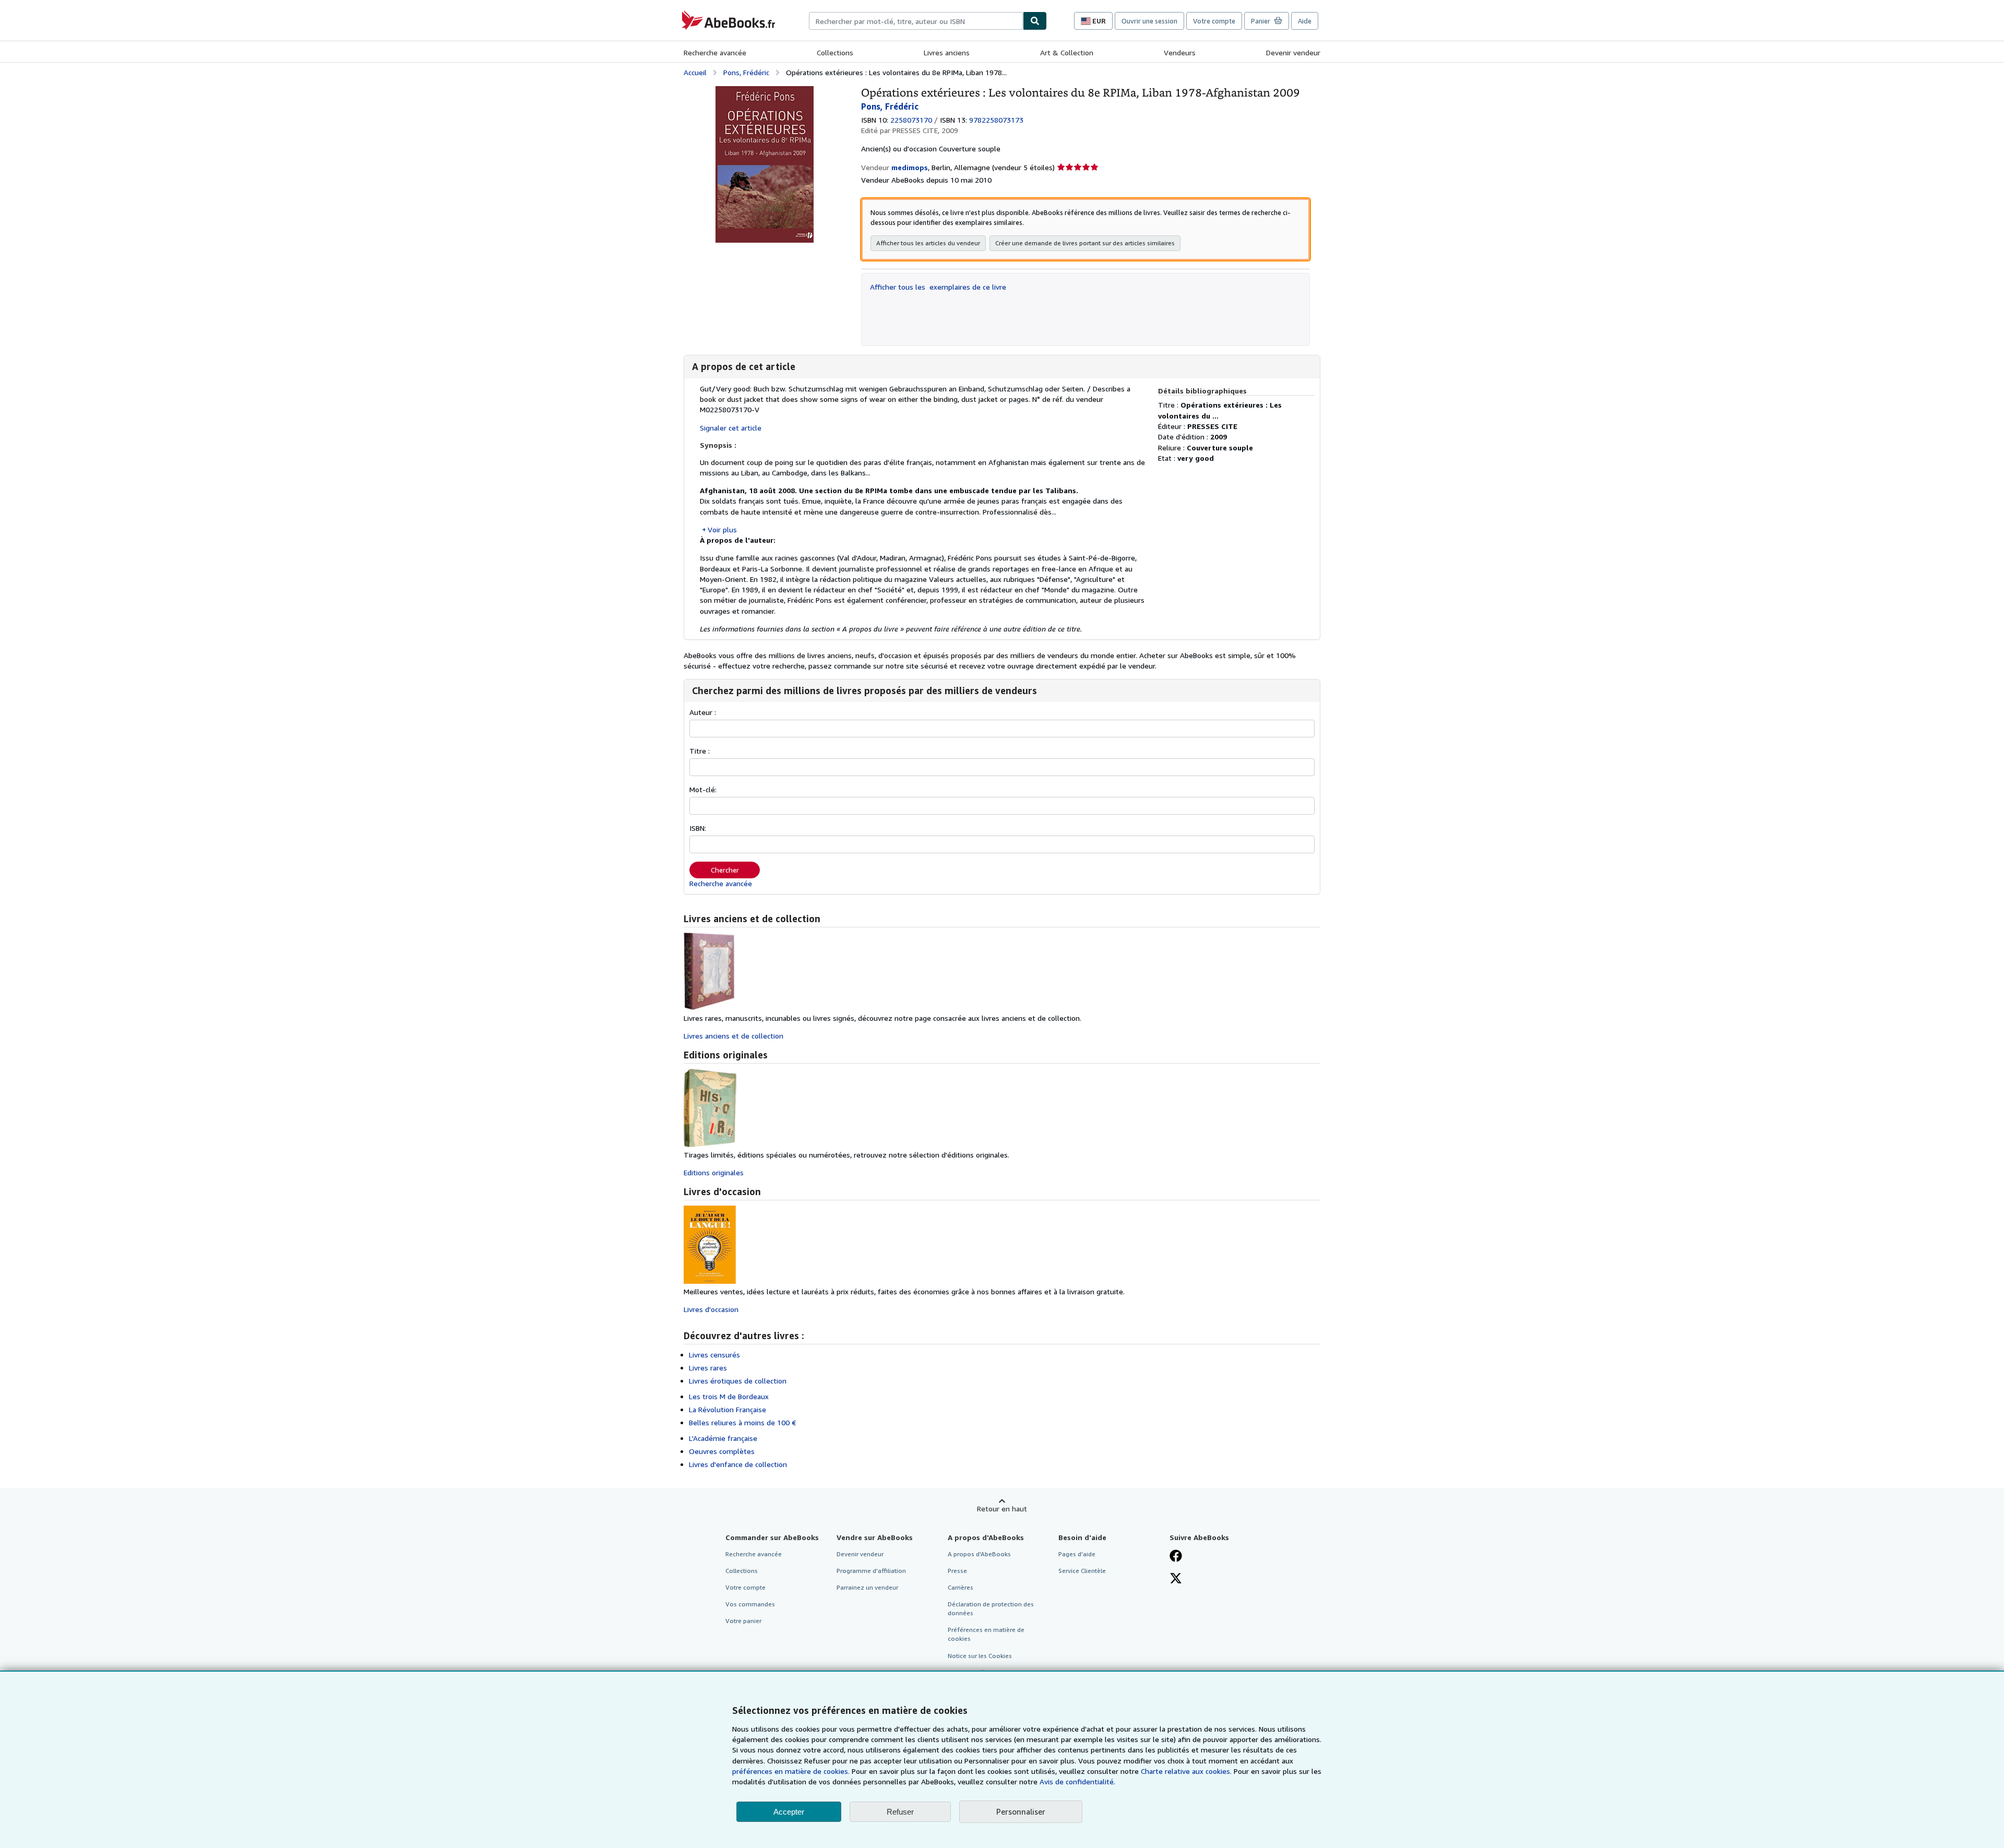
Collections (835, 52)
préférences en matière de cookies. (791, 1771)
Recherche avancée (715, 52)
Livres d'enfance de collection (738, 1464)
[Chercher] (1035, 21)
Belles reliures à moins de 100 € (743, 1422)
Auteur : (703, 712)
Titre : (700, 751)
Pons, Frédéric (746, 72)
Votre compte (1214, 21)
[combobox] (916, 21)
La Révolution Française (727, 1409)
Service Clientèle (1082, 1571)
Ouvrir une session (1149, 21)
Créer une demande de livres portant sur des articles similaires (1085, 243)
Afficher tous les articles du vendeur (928, 243)
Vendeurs (1180, 52)
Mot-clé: (703, 789)
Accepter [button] (789, 1812)
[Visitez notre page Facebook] (1176, 1557)
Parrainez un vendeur (867, 1587)
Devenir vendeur (1293, 52)
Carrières (961, 1587)
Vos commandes (750, 1604)
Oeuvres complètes (722, 1451)
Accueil (695, 72)
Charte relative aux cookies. (1187, 1771)
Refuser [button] (900, 1812)
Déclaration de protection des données (991, 1608)
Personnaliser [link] (1021, 1811)
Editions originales (714, 1172)
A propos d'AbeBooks (979, 1554)
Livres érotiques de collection (738, 1381)
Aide (1305, 21)
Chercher (725, 870)
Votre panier (743, 1621)
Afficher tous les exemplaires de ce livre (938, 287)
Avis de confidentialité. (1077, 1781)
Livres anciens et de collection (733, 1036)
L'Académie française (723, 1438)
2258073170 (911, 120)
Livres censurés (714, 1355)
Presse (957, 1571)
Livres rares (708, 1368)
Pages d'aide (1077, 1554)
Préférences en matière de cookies (986, 1634)
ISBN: (698, 828)
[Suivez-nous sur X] (1176, 1579)
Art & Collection (1067, 52)
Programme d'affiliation (871, 1571)
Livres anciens (947, 52)
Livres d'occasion (711, 1309)
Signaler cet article (731, 428)
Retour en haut (1002, 1509)
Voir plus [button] (722, 529)
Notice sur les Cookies (980, 1656)
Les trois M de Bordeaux (729, 1396)
